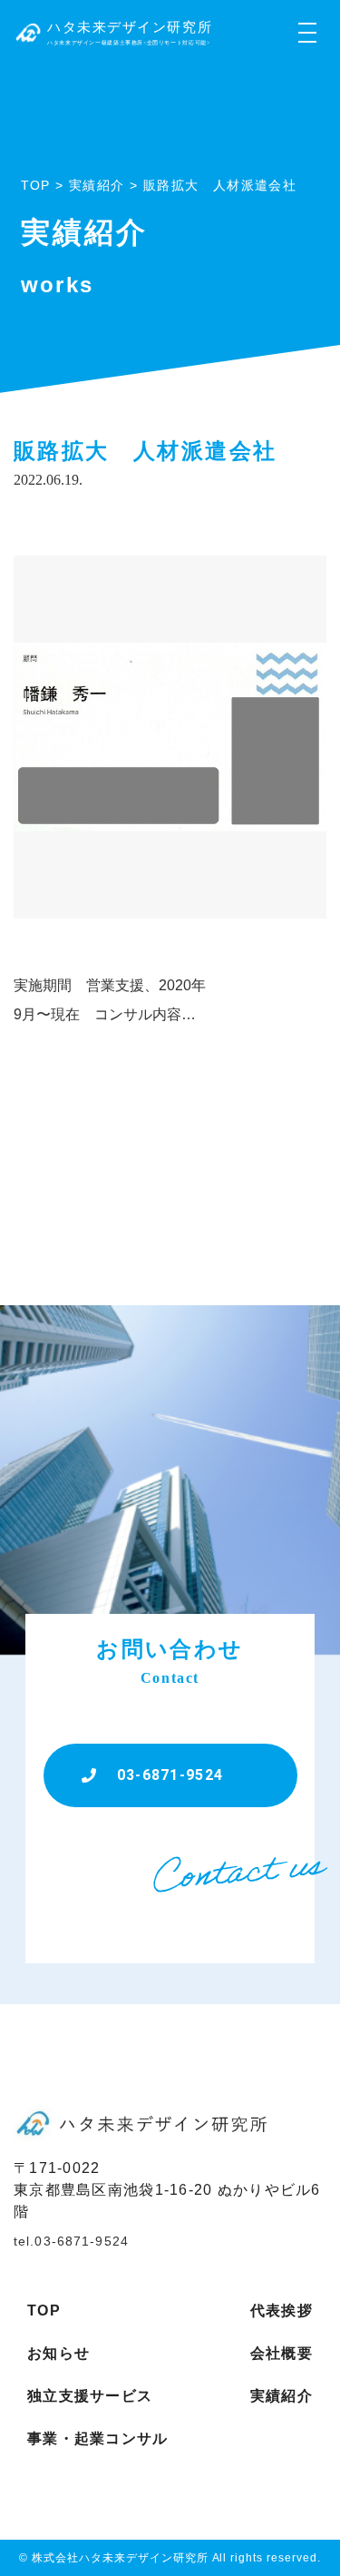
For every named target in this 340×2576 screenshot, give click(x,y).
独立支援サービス (90, 2396)
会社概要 (282, 2353)
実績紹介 (282, 2396)
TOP (44, 2311)
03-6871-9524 (170, 1775)
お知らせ (58, 2353)
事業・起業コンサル (98, 2438)
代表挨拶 (282, 2311)
